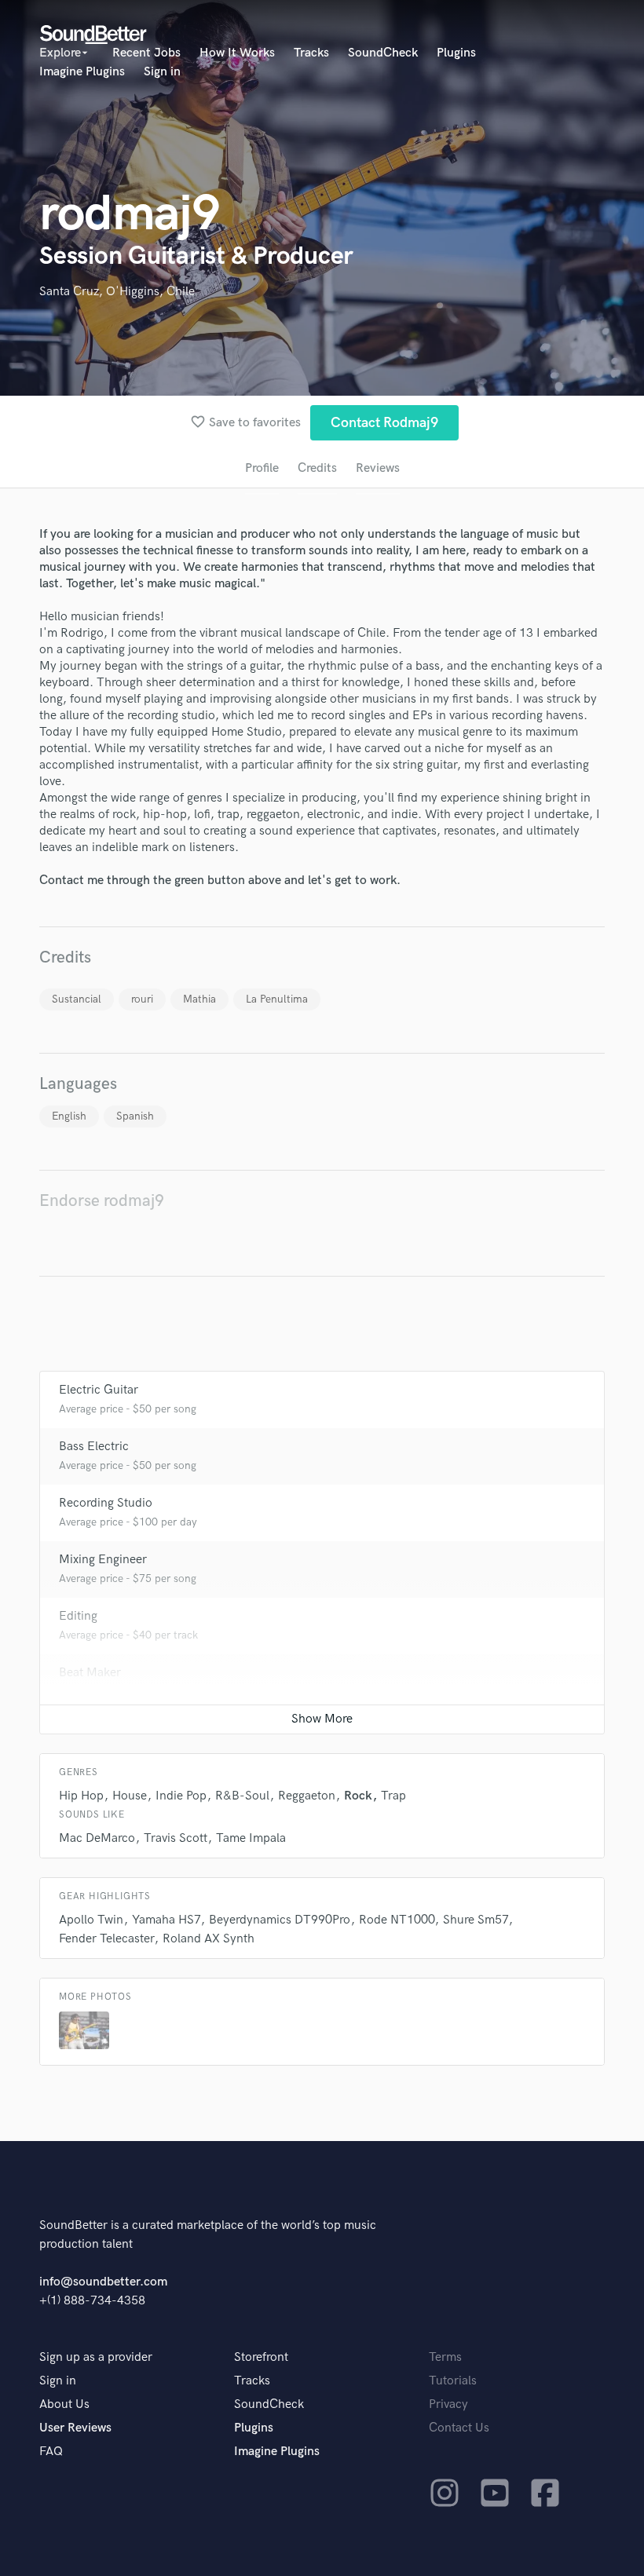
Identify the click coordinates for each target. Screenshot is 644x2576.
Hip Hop (81, 1796)
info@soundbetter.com (103, 2282)
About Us (64, 2404)
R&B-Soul (242, 1796)
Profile (262, 468)
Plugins (456, 53)
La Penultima (277, 999)
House (130, 1796)
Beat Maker (90, 1673)
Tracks (311, 53)
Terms (445, 2357)
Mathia (199, 999)
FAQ (51, 2452)
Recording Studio (106, 1503)
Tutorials (453, 2381)
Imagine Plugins (82, 72)
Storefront (261, 2357)
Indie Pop (181, 1796)
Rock (358, 1796)
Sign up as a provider (96, 2357)
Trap (393, 1796)
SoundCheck (383, 53)
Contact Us (459, 2428)
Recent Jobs (146, 53)
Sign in (162, 72)
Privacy (448, 2404)
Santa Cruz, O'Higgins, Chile (117, 292)
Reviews (378, 468)
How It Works (237, 53)
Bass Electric (94, 1447)
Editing (78, 1616)
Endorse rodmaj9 (102, 1201)
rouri (142, 999)
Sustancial (77, 999)
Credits (317, 468)
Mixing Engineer (103, 1560)
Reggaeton (307, 1796)
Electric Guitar (99, 1390)
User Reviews (75, 2428)
